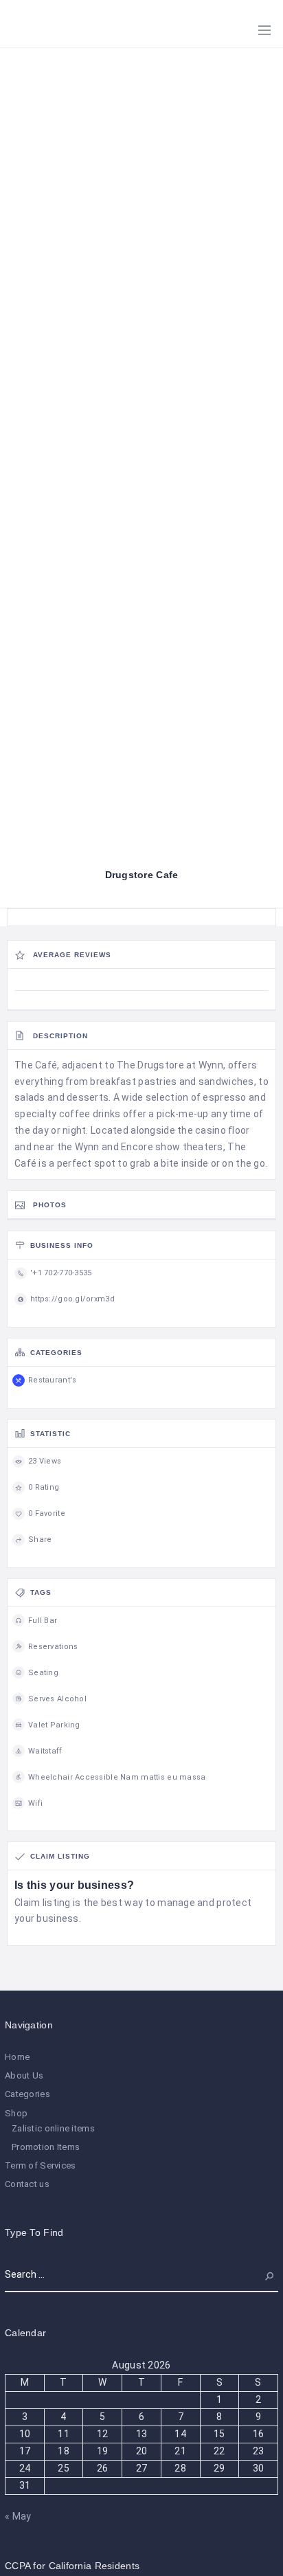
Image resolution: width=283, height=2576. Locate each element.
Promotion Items (46, 2147)
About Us (24, 2075)
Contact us (27, 2184)
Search (262, 2274)
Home (17, 2057)
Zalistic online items (53, 2128)
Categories (27, 2094)
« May (18, 2516)
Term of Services (40, 2165)
